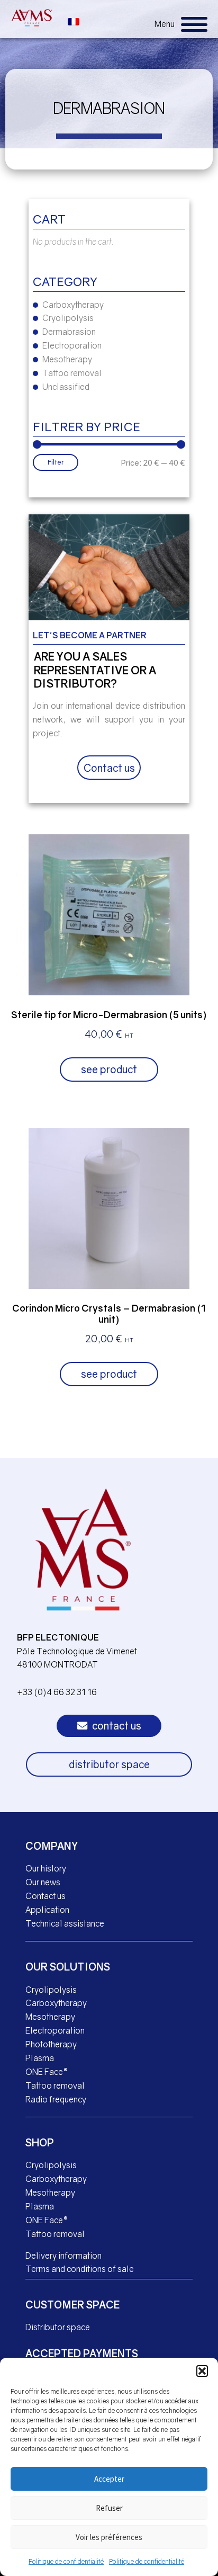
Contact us (109, 768)
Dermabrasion (69, 332)
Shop (40, 2142)
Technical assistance (65, 1923)
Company (52, 1846)
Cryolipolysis (68, 318)
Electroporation (72, 345)
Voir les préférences (109, 2537)
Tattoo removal (72, 373)
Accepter (109, 2479)
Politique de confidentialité (66, 2561)
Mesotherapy (67, 359)
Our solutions (68, 1967)
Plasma (40, 2058)
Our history (46, 1868)
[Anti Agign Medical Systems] (32, 18)
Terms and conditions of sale (80, 2269)
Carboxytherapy (73, 305)
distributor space (109, 1764)
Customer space (72, 2305)
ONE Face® (47, 2072)
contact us (116, 1726)
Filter (56, 462)
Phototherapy (51, 2044)
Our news (43, 1882)
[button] (202, 2371)
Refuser (109, 2508)
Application (47, 1910)
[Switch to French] (74, 20)
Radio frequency (56, 2099)
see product (109, 1069)
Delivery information (63, 2256)
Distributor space (58, 2327)
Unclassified (66, 387)
